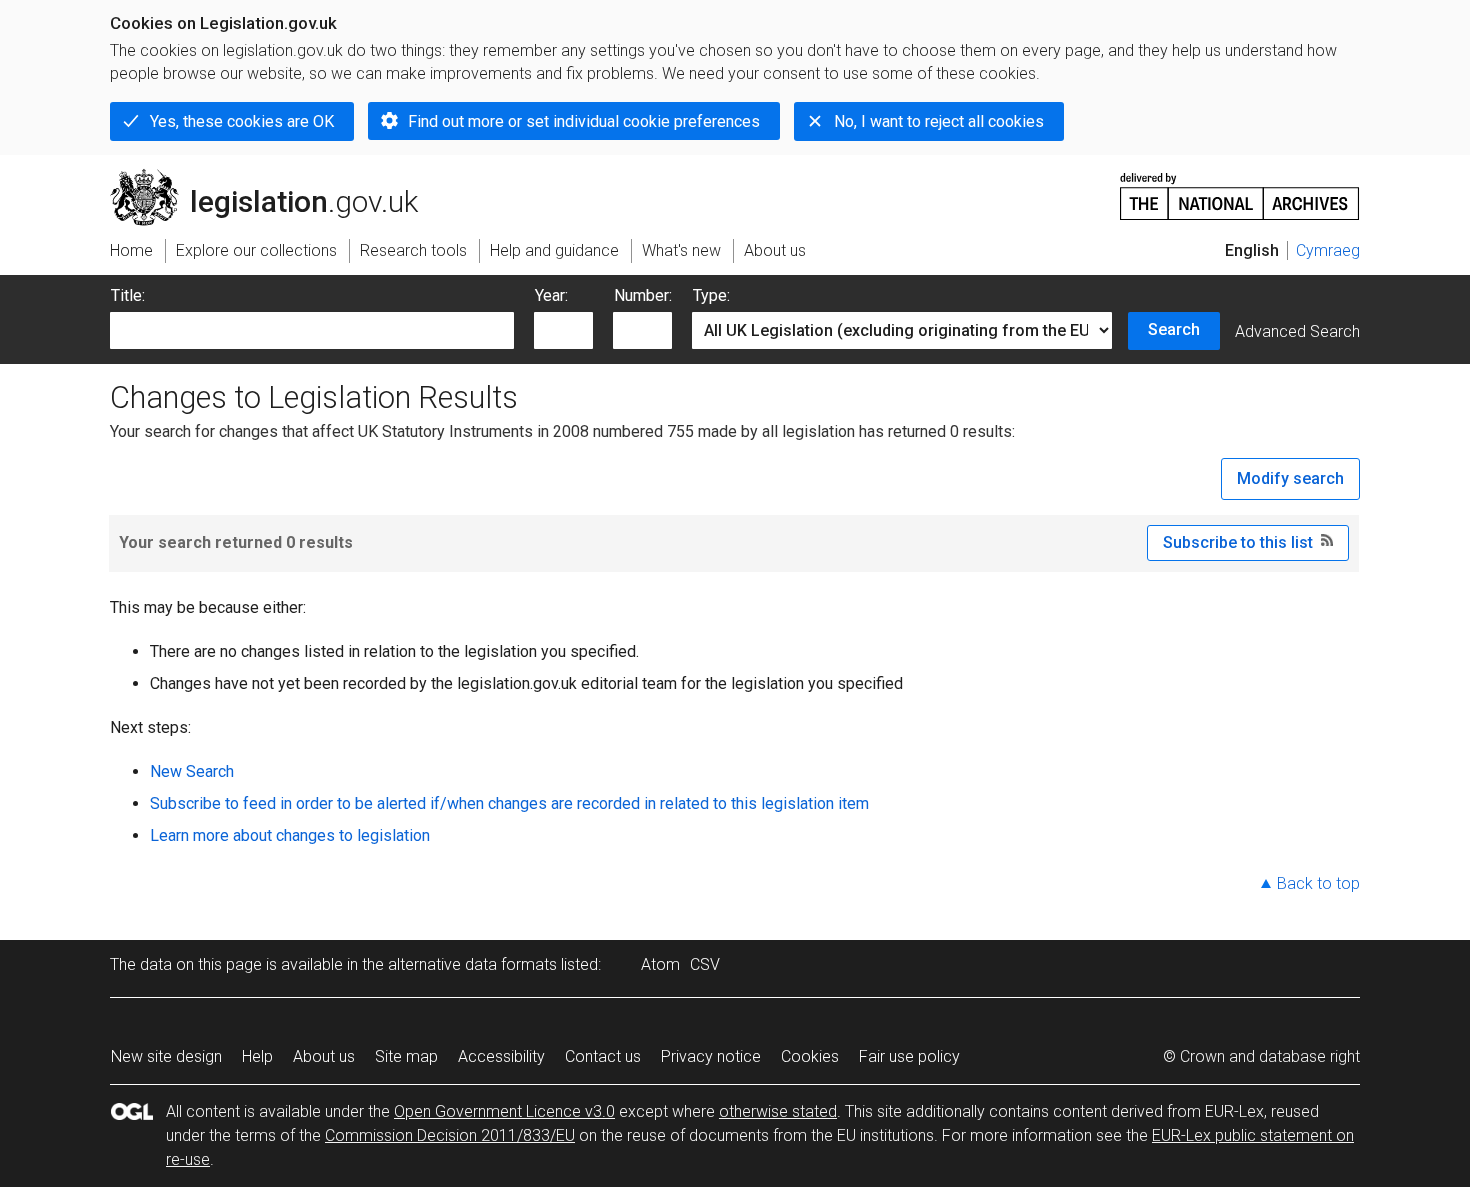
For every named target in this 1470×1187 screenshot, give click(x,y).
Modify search (1290, 478)
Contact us (603, 1056)
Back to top (1318, 883)
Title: (128, 295)
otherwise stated (778, 1111)
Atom (660, 964)
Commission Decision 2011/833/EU (450, 1135)
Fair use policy (909, 1056)
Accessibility (501, 1056)
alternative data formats (472, 964)
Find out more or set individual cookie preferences (584, 121)
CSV (705, 964)
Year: (551, 295)
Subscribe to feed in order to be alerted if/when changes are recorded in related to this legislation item (509, 803)
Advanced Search (1297, 331)
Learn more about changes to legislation (290, 835)
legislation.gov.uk (275, 177)
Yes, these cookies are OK (242, 121)
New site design (166, 1056)
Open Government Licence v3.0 (504, 1111)
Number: (643, 295)
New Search (192, 771)
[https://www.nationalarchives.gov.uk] (1240, 188)
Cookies (810, 1056)
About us (324, 1056)
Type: (711, 295)
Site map (406, 1056)
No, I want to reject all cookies (939, 121)
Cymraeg (1328, 250)
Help (257, 1056)
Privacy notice (711, 1056)
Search (1174, 329)
